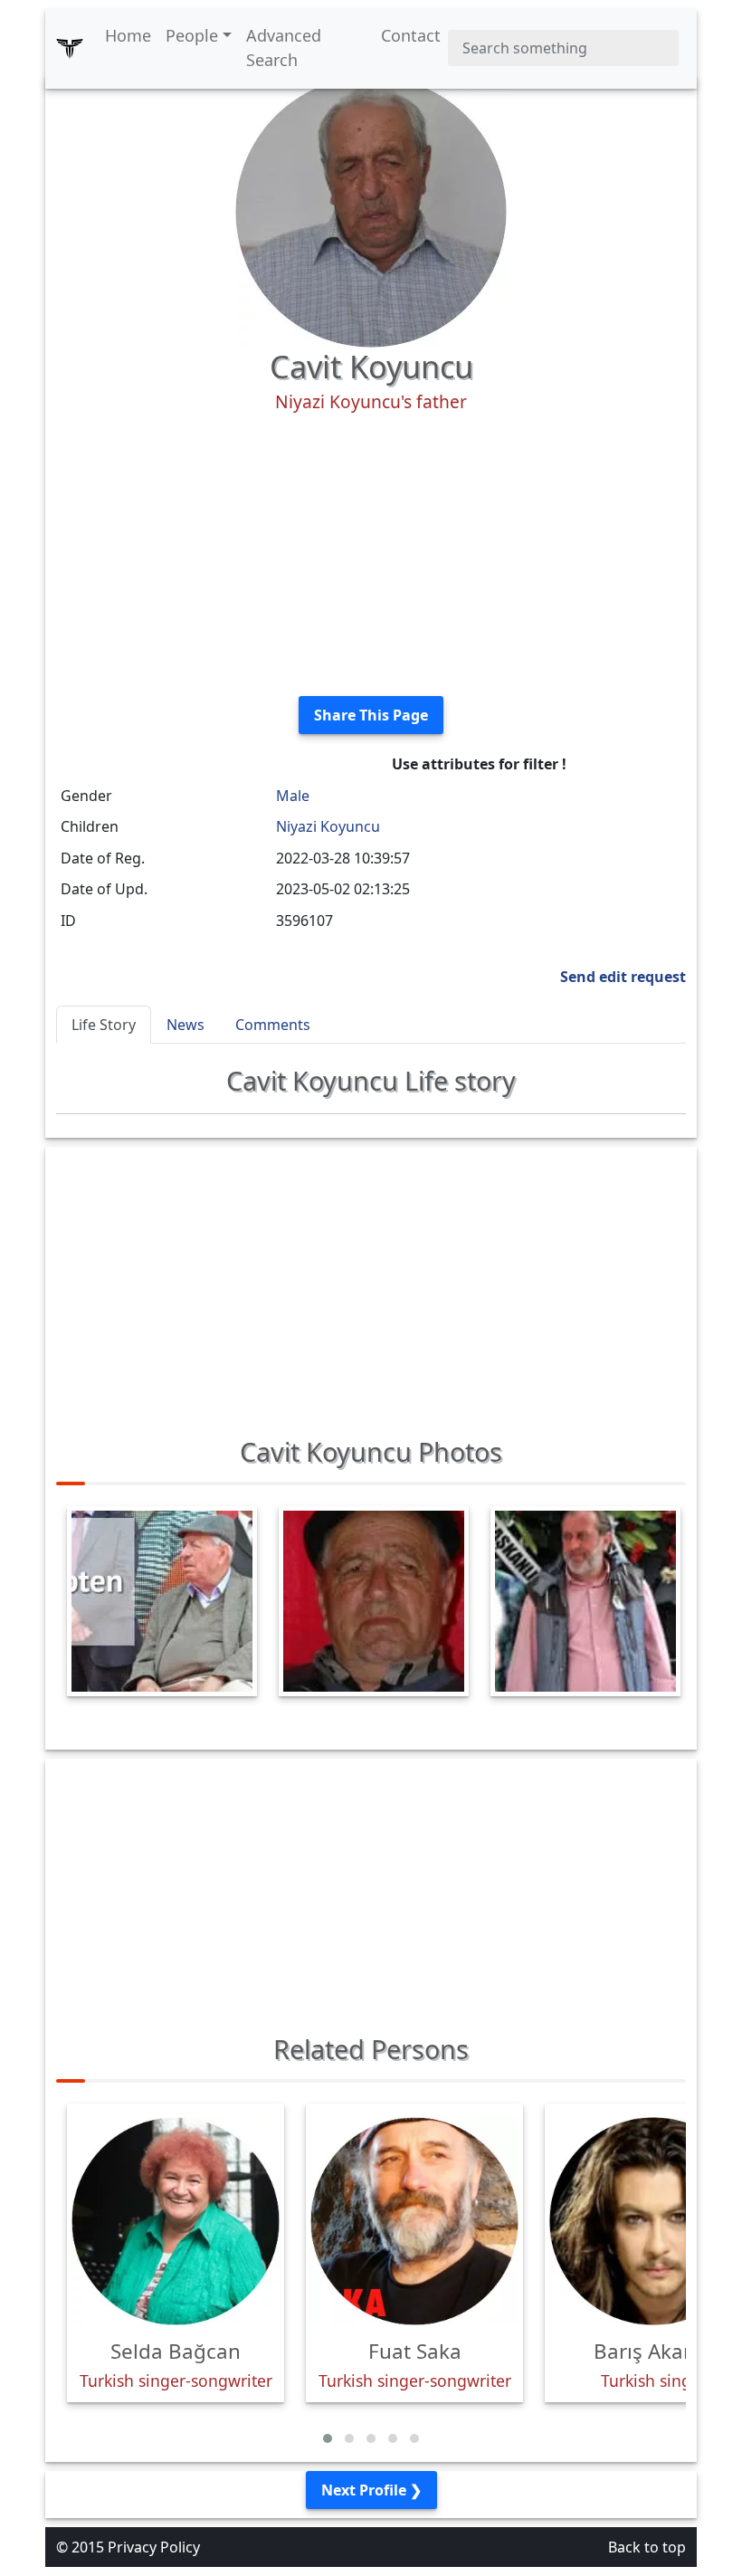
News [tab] (185, 1025)
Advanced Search (284, 48)
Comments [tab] (273, 1025)
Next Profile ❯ (371, 2490)
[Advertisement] (371, 555)
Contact (411, 35)
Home (128, 35)
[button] (328, 2438)
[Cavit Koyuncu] (371, 210)
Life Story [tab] (104, 1025)
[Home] (70, 48)
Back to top (647, 2547)
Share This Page (371, 715)
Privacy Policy (154, 2547)
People (192, 35)
